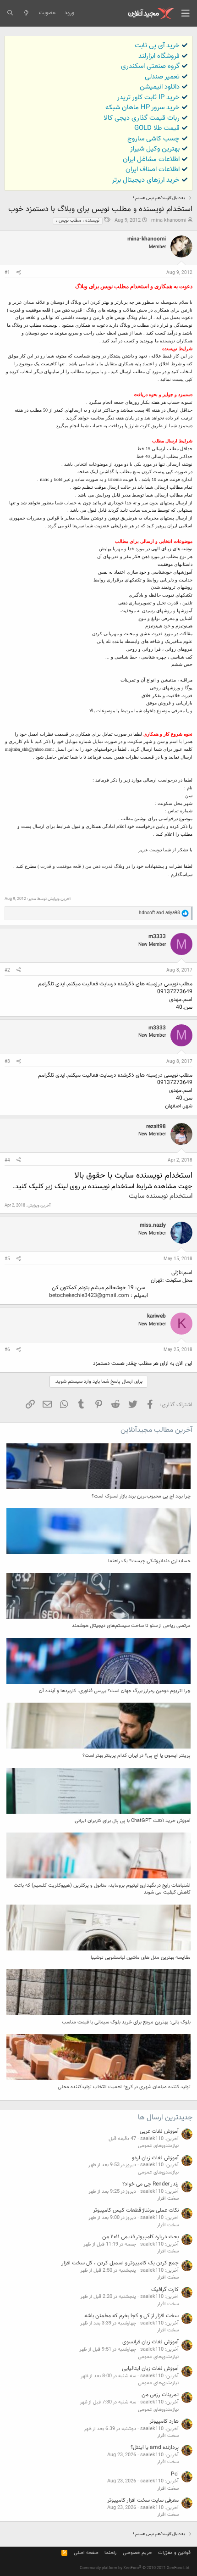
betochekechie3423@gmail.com (89, 1296)
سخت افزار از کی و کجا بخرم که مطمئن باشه (131, 2316)
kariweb (156, 1316)
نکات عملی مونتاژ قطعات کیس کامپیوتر (136, 2210)
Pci (175, 2474)
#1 (7, 273)
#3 (7, 1062)
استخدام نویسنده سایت (161, 1196)
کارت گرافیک (165, 2290)
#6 (7, 1350)
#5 (7, 1259)
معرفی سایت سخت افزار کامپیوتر (143, 2500)
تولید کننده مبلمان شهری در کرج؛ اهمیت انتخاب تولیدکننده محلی (124, 2087)
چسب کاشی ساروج (153, 139)
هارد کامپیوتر (164, 2421)
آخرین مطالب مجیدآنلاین (156, 1430)
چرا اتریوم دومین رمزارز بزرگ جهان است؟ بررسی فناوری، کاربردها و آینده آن (115, 1691)
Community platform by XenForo (135, 2568)
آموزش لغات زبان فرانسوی (150, 2342)
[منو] (186, 13)
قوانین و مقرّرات (174, 2553)
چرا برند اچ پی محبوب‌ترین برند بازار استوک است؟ (141, 1496)
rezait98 (156, 1127)
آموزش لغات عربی (159, 2131)
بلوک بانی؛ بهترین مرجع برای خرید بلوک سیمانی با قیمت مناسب (126, 2022)
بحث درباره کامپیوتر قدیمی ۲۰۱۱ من (140, 2237)
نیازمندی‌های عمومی (158, 2146)
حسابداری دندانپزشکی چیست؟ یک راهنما (149, 1561)
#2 (7, 970)
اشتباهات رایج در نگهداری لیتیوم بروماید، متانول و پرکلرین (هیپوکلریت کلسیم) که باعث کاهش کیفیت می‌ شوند (102, 1889)
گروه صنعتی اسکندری (150, 66)
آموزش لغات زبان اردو (155, 2158)
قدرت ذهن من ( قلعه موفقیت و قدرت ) (75, 866)
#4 (7, 1160)
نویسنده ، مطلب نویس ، (78, 221)
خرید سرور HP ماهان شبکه (142, 108)
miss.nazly (153, 1225)
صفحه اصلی (86, 2553)
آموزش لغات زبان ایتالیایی (150, 2369)
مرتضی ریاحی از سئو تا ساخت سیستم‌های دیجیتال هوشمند (131, 1626)
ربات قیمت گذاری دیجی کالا (142, 118)
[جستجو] (10, 13)
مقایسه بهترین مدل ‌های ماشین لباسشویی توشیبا (141, 1958)
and (159, 913)
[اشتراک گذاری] (19, 273)
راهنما (110, 2553)
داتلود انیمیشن (160, 87)
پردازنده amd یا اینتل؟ (155, 2447)
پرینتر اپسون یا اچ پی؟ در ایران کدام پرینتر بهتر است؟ (137, 1756)
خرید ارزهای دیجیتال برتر (146, 180)
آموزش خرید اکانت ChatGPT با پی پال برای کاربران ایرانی (133, 1821)
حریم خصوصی (137, 2553)
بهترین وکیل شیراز (155, 149)
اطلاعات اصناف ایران (153, 170)
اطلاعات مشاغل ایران (151, 159)
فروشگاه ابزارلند (159, 56)
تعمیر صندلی (162, 77)
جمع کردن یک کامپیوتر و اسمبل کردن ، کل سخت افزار (120, 2263)
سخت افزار (168, 2199)
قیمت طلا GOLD (157, 128)
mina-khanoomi (169, 221)
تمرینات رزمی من (160, 2395)
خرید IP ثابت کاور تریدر (148, 98)
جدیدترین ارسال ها (165, 2118)
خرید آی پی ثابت (157, 46)
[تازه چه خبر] (26, 13)
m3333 (157, 937)
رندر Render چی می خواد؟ (150, 2184)
